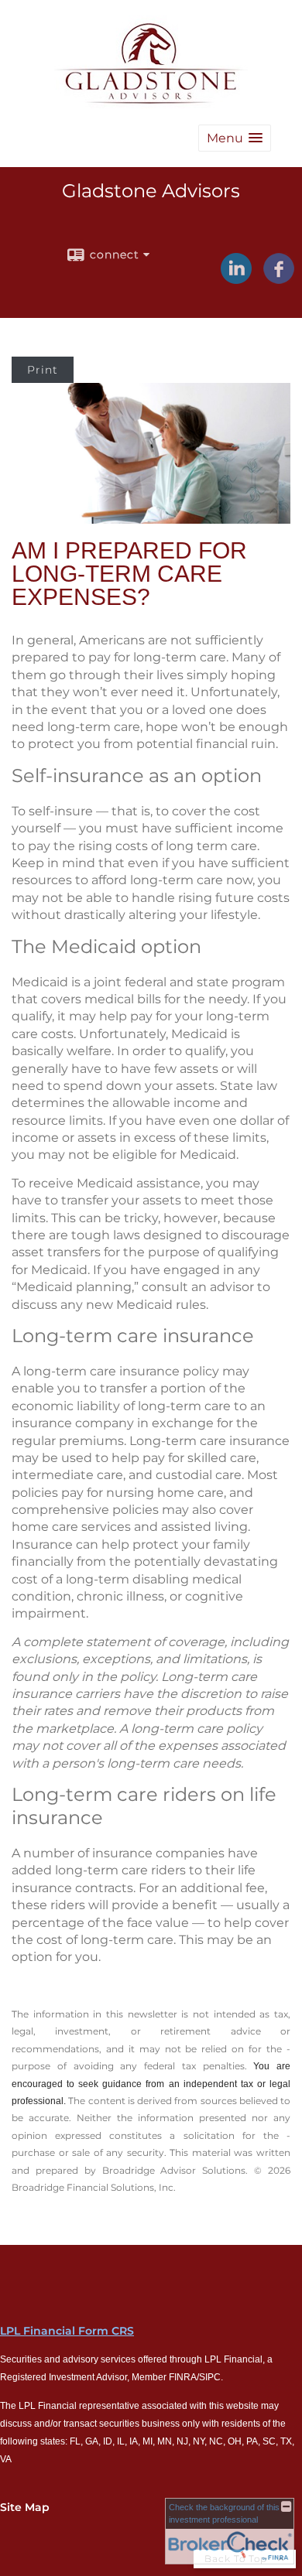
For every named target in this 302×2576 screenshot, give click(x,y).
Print (43, 370)
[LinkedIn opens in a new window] (236, 278)
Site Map (25, 2507)
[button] (235, 138)
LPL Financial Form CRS (67, 2331)
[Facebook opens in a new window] (279, 278)
